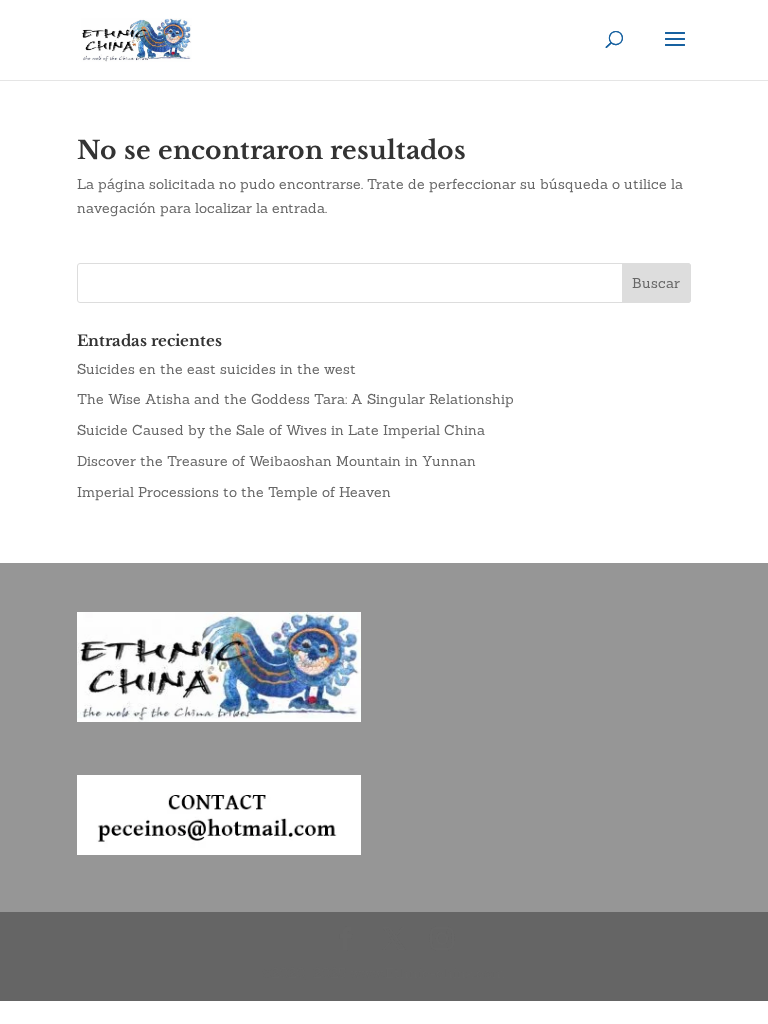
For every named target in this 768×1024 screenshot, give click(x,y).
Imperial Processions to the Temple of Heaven (234, 492)
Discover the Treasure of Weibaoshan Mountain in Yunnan (276, 461)
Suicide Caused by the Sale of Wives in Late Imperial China (281, 430)
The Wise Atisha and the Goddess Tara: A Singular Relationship (295, 399)
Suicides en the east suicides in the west (216, 369)
